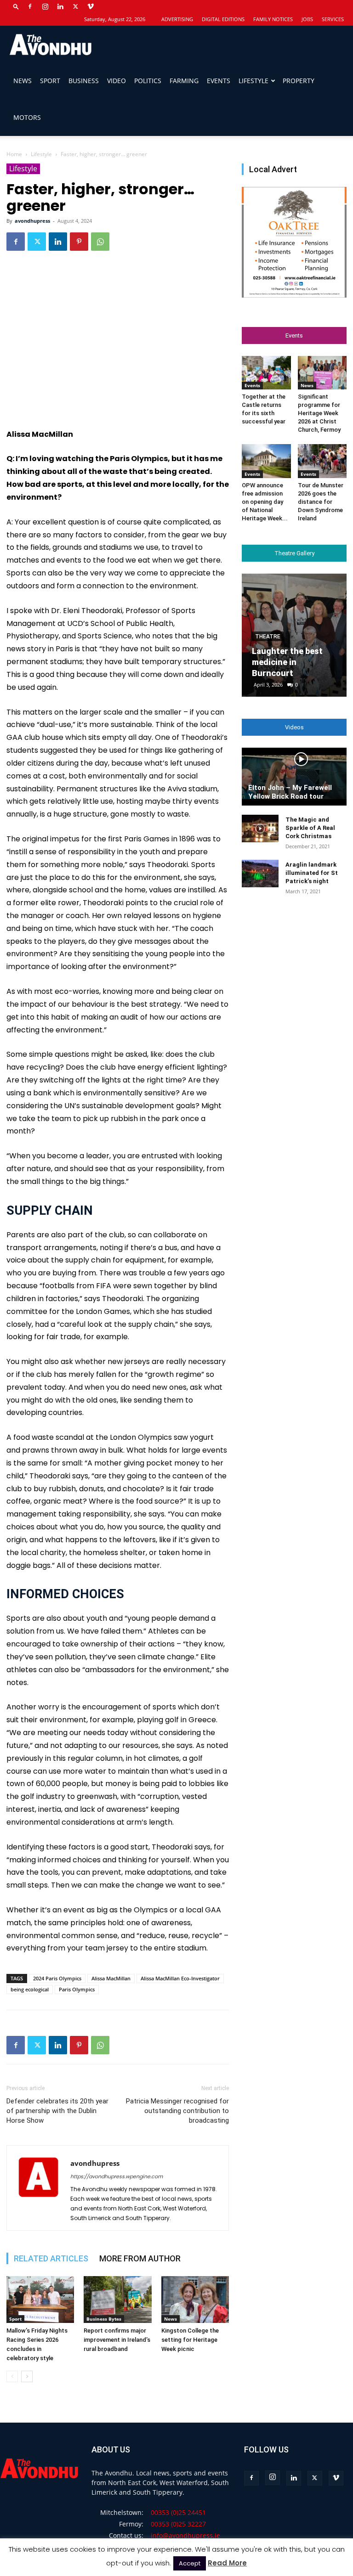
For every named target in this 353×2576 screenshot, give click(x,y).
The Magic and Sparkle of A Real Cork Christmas (310, 828)
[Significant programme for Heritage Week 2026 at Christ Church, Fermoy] (322, 373)
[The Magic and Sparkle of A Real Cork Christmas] (260, 829)
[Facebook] (30, 6)
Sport (50, 81)
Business (84, 81)
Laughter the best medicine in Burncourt (287, 662)
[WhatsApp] (100, 242)
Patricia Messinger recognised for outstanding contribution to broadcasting (177, 2111)
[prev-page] (12, 2376)
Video (117, 81)
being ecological (30, 1989)
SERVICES (333, 19)
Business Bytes (104, 2319)
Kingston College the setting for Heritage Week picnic (190, 2340)
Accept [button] (190, 2563)
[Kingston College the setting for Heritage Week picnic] (195, 2299)
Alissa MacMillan (111, 1978)
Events (219, 81)
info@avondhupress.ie (185, 2535)
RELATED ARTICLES (51, 2258)
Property (299, 81)
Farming (184, 81)
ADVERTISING (177, 19)
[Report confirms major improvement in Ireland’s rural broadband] (117, 2299)
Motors (27, 117)
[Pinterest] (79, 242)
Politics (148, 81)
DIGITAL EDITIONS (223, 19)
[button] (16, 6)
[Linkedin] (60, 6)
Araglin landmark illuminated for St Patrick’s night (312, 873)
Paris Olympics (77, 1989)
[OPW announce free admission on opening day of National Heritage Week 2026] (266, 461)
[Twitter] (75, 6)
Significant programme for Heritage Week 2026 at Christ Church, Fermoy (319, 413)
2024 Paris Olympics (57, 1978)
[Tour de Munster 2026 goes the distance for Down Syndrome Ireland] (322, 461)
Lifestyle (253, 81)
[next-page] (27, 2376)
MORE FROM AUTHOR (140, 2258)
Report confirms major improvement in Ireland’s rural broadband (117, 2340)
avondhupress (32, 221)
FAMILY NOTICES (273, 19)
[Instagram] (45, 6)
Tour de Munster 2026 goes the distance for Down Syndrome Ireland (321, 502)
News (23, 81)
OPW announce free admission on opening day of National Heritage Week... (265, 502)
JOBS (307, 19)
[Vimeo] (91, 6)
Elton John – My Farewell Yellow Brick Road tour (290, 792)
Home (14, 154)
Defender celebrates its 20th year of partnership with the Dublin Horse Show (57, 2111)
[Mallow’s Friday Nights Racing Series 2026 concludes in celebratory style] (40, 2299)
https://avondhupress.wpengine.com (117, 2176)
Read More (227, 2563)
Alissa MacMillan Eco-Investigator (180, 1978)
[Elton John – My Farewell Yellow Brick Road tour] (294, 777)
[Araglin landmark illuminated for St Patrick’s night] (260, 874)
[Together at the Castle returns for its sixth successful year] (266, 373)
